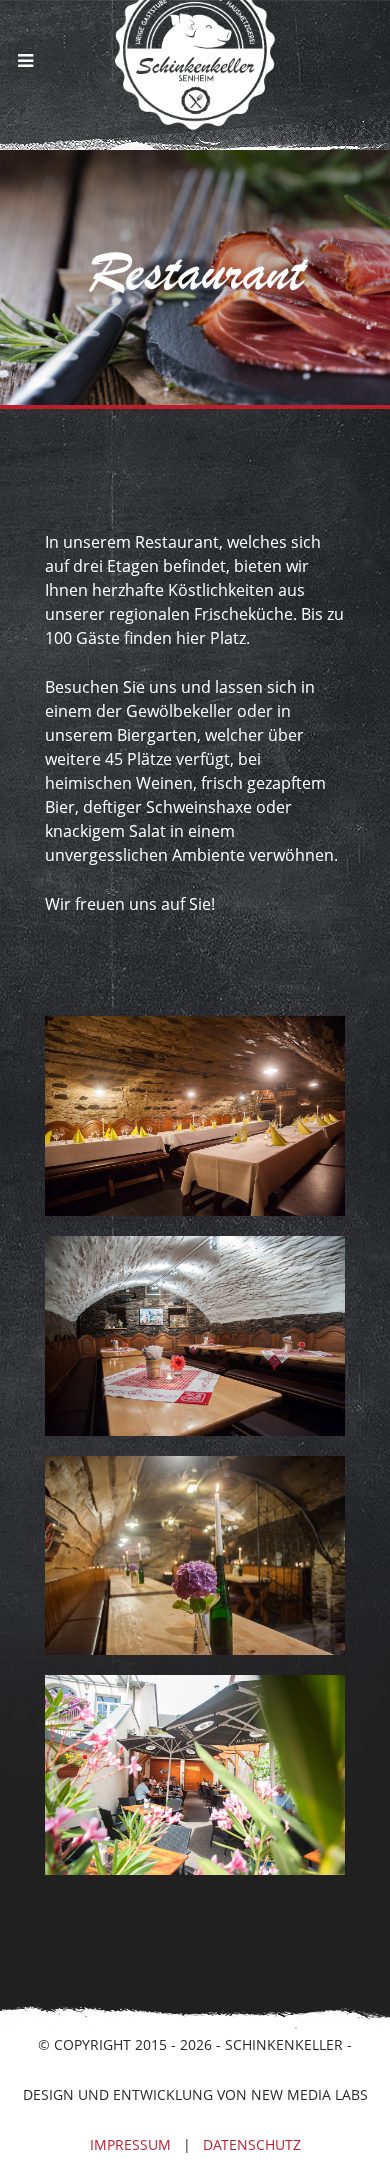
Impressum (130, 2144)
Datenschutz (252, 2144)
